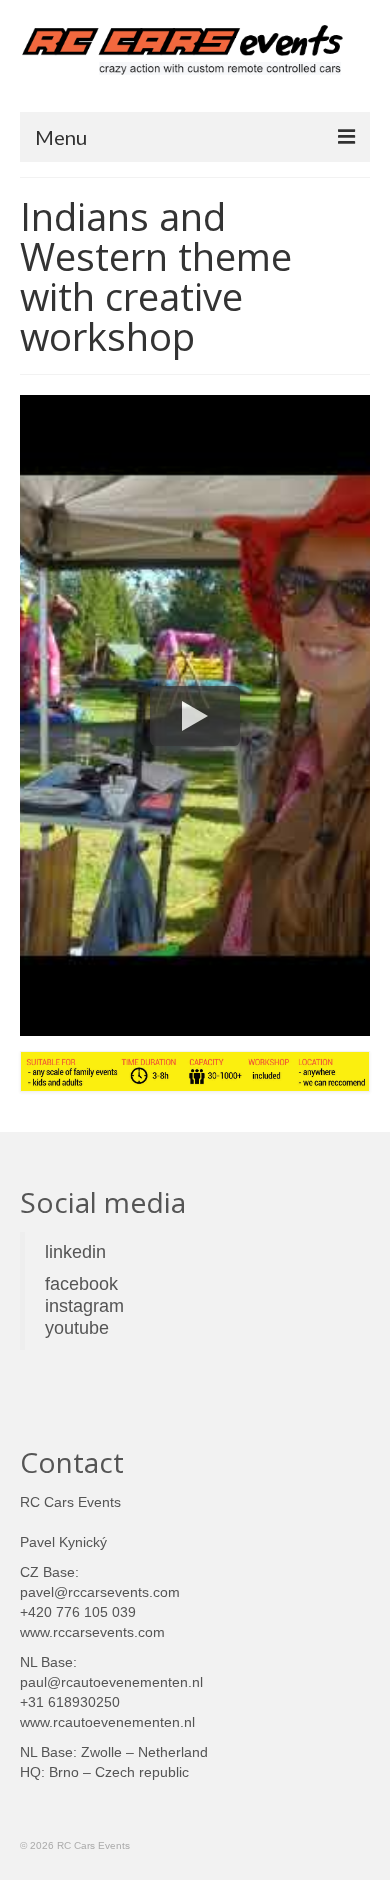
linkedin (75, 1252)
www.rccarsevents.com (92, 1632)
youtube (79, 1328)
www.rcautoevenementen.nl (107, 1722)
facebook (81, 1284)
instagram (84, 1306)
